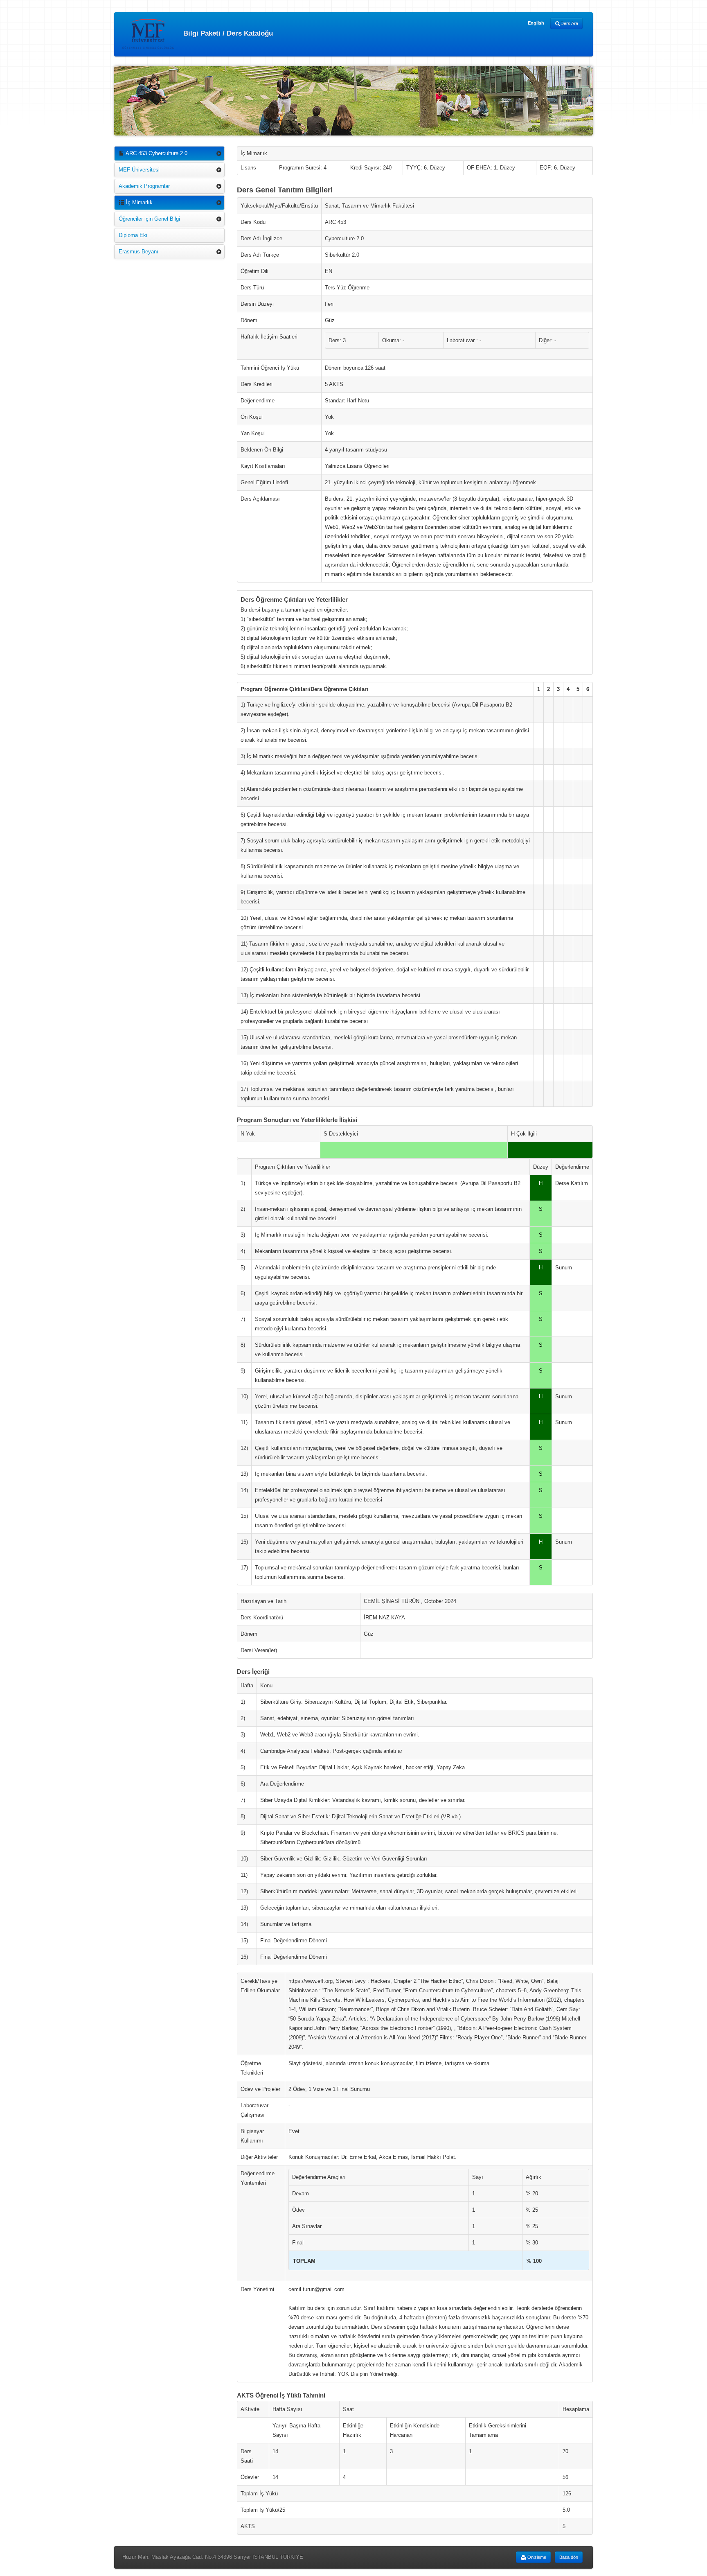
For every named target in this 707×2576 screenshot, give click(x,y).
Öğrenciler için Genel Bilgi (149, 219)
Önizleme (536, 2557)
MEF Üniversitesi (139, 170)
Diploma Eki (133, 235)
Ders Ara (569, 23)
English (536, 23)
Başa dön (569, 2557)
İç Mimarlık (138, 202)
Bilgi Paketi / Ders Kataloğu (227, 33)
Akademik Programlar (144, 186)
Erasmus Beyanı (138, 252)
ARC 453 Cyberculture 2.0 (156, 153)
